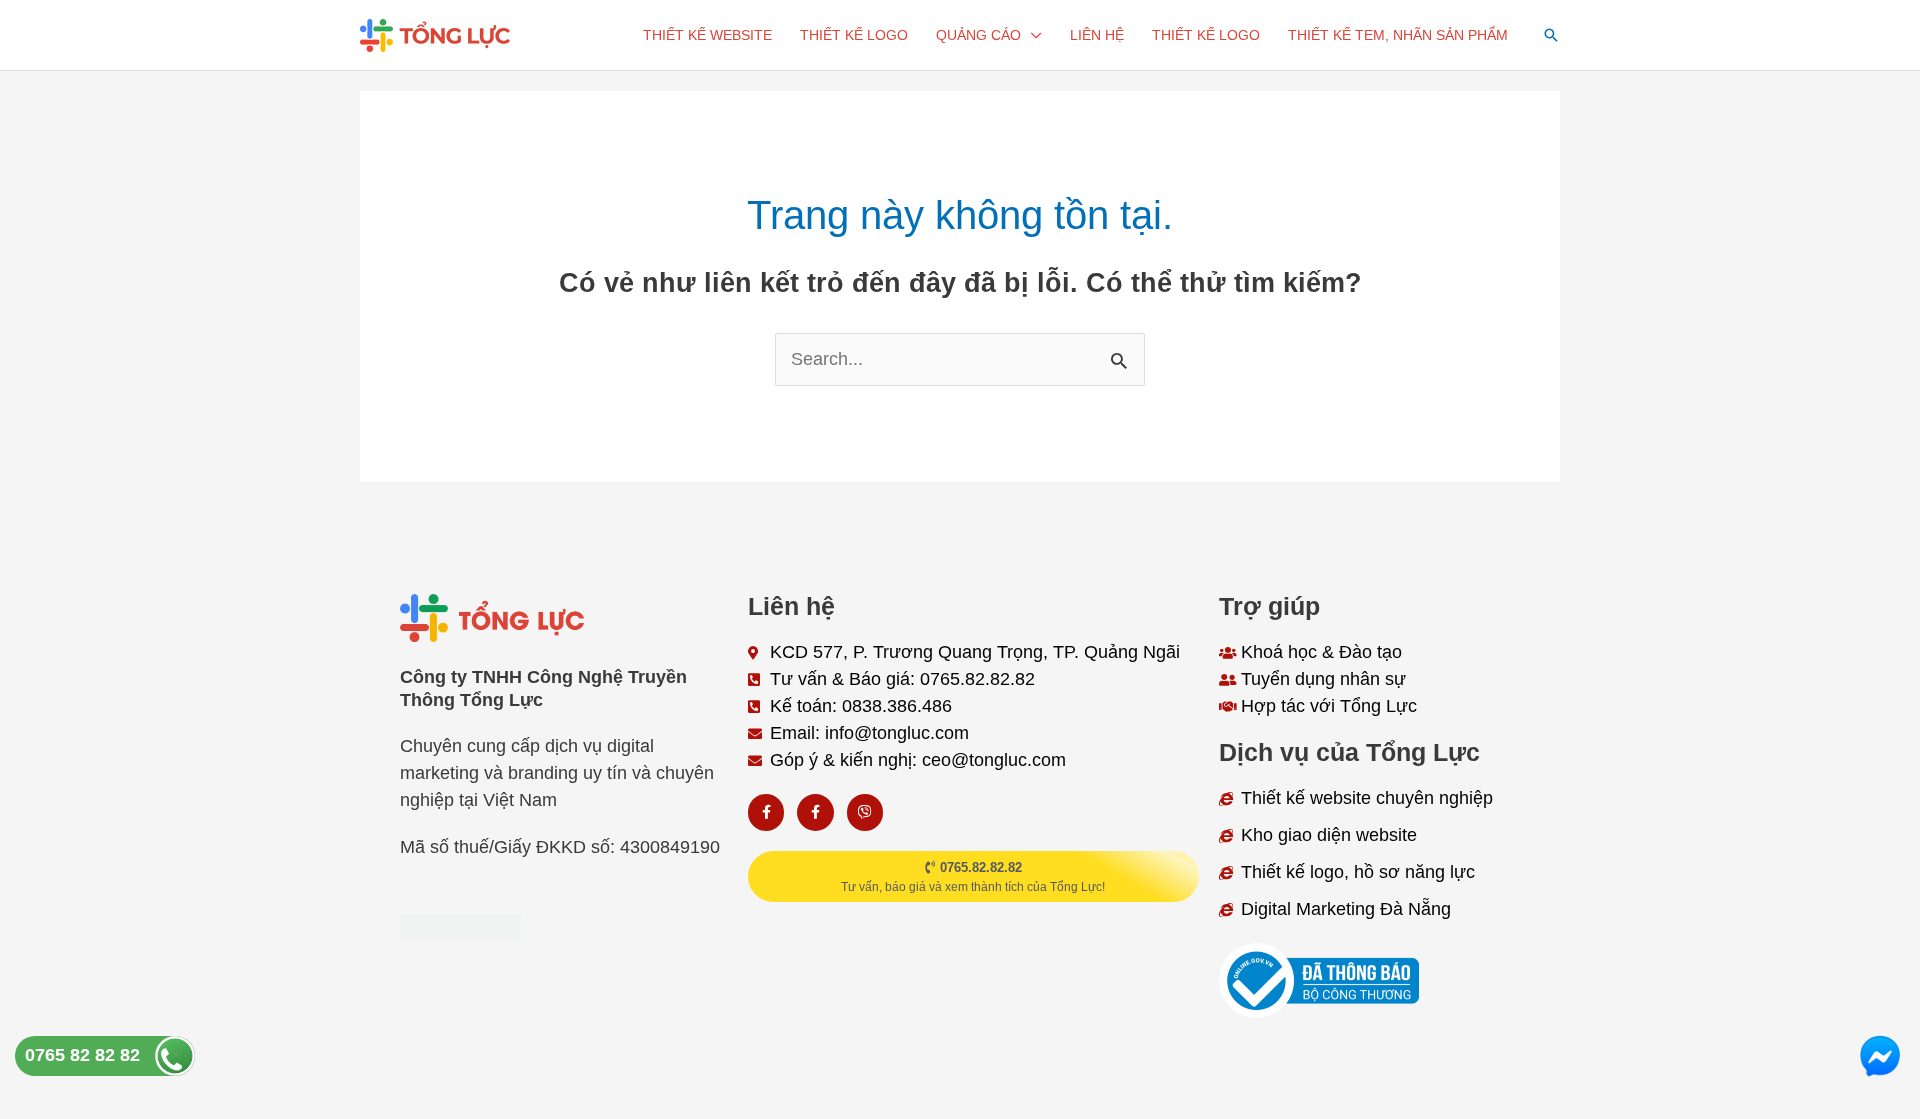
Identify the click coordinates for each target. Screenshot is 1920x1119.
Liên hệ (1097, 35)
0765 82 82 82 (82, 1055)
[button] (1551, 35)
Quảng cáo (978, 35)
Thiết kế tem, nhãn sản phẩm (1398, 35)
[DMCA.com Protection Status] (460, 925)
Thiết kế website (707, 35)
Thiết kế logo (854, 35)
